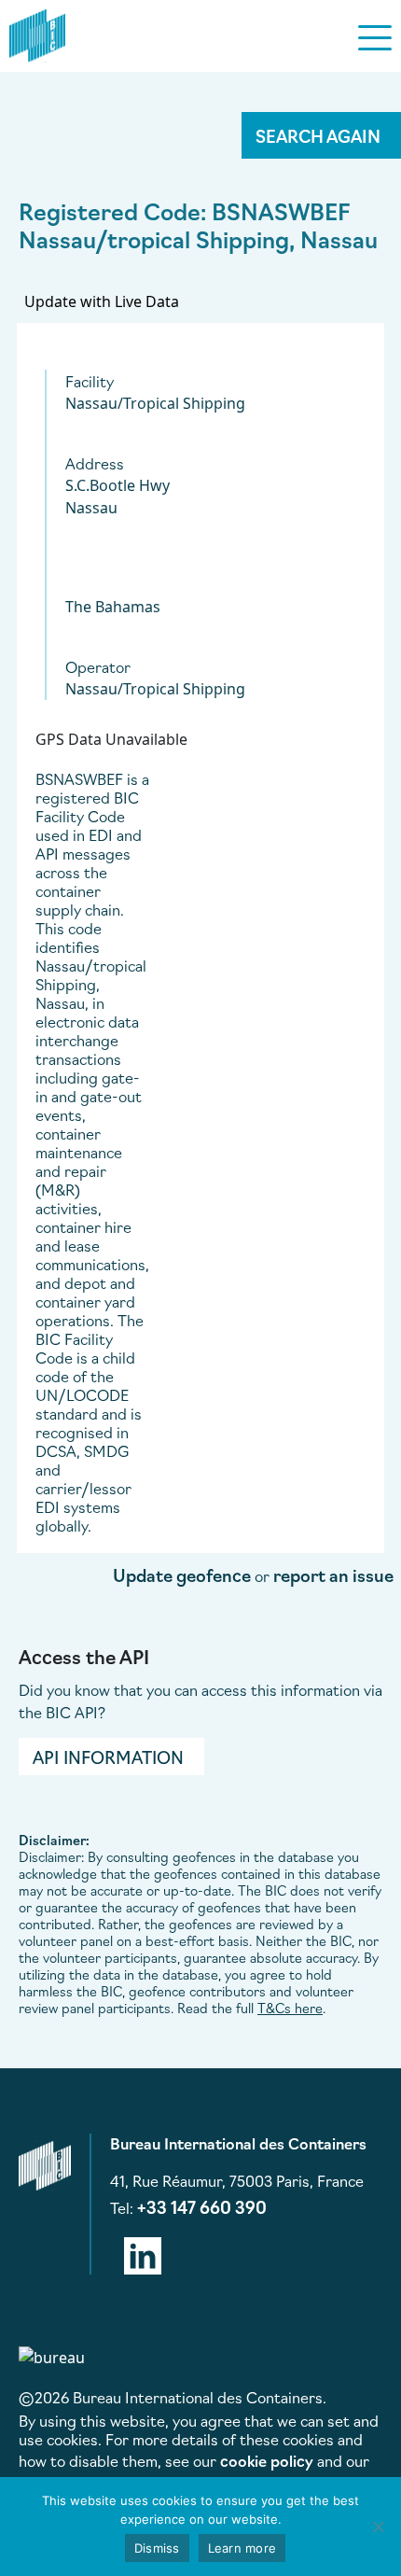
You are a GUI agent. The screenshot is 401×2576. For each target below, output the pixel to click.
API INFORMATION (108, 1757)
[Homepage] (37, 33)
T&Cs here (290, 2008)
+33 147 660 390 (202, 2206)
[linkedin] (143, 2252)
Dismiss (157, 2548)
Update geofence (182, 1575)
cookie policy (267, 2460)
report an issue (333, 1575)
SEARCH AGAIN (318, 135)
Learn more (242, 2548)
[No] (378, 2527)
